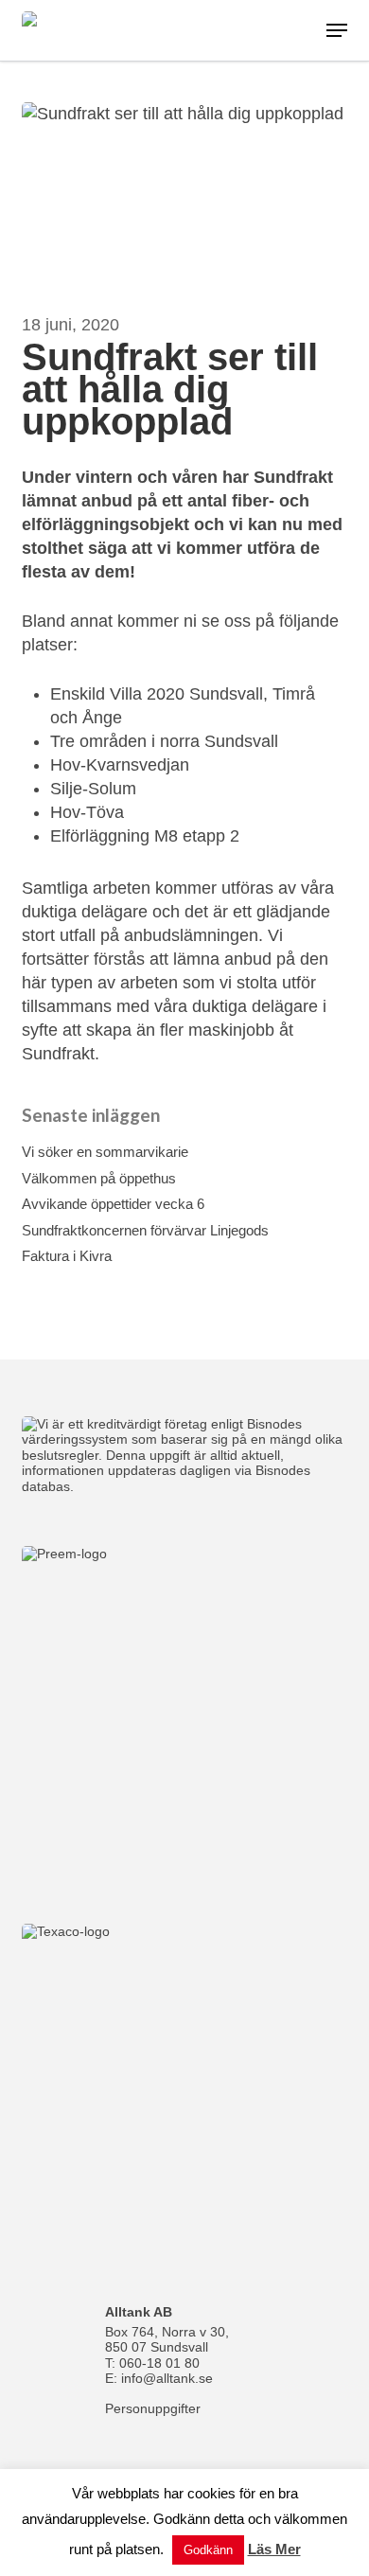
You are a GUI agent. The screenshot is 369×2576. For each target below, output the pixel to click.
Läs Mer (274, 2549)
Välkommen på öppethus (99, 1178)
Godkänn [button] (208, 2550)
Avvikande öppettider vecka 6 (113, 1204)
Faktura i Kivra (67, 1256)
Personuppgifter (153, 2408)
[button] (337, 30)
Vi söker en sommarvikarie (105, 1152)
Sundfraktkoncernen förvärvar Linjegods (145, 1230)
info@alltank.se (167, 2378)
